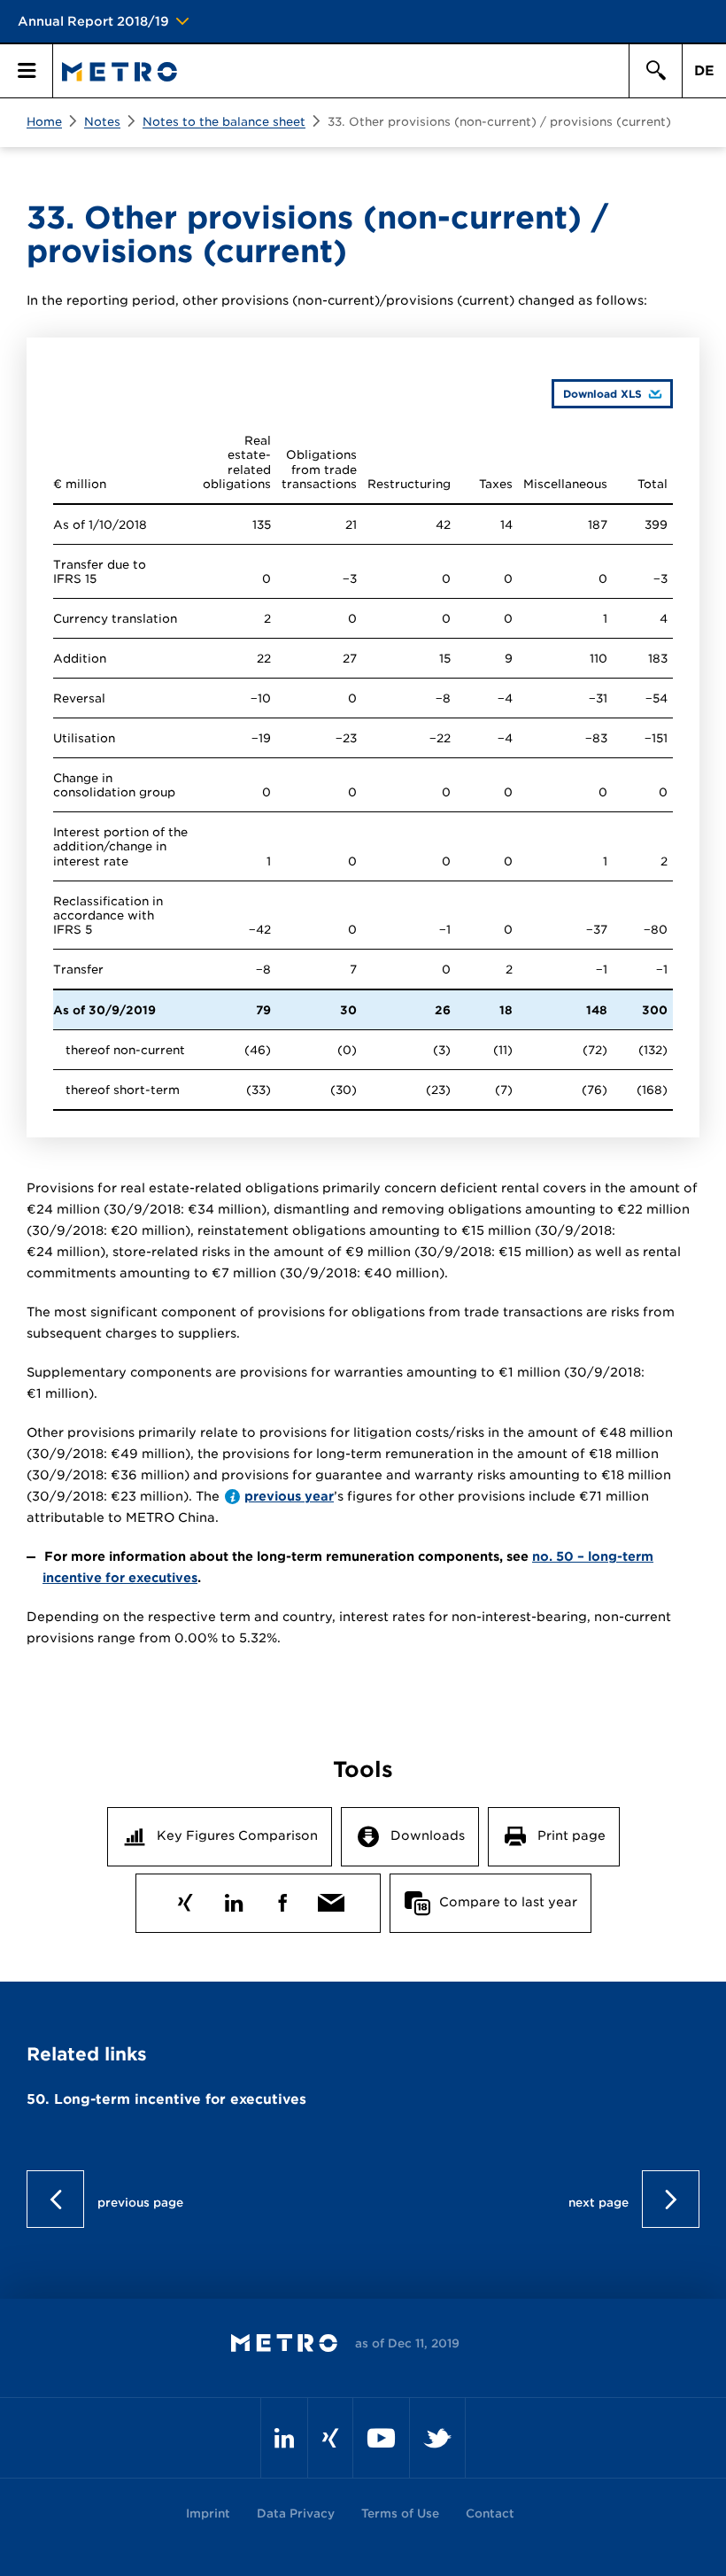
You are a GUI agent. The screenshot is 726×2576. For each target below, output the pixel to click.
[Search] (655, 71)
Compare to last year (508, 1902)
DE (704, 71)
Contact (490, 2514)
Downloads (428, 1835)
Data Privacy (296, 2514)
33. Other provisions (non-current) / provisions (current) (499, 122)
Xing (185, 1899)
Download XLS (597, 393)
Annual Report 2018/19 (93, 21)
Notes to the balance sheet (224, 122)
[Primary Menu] (27, 71)
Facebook (282, 1899)
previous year (289, 1496)
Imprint (208, 2514)
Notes (102, 122)
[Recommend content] (331, 1899)
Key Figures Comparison (237, 1835)
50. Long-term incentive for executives (166, 2099)
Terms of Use (400, 2514)
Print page (572, 1835)
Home (44, 122)
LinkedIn (233, 1899)
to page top (363, 2199)
